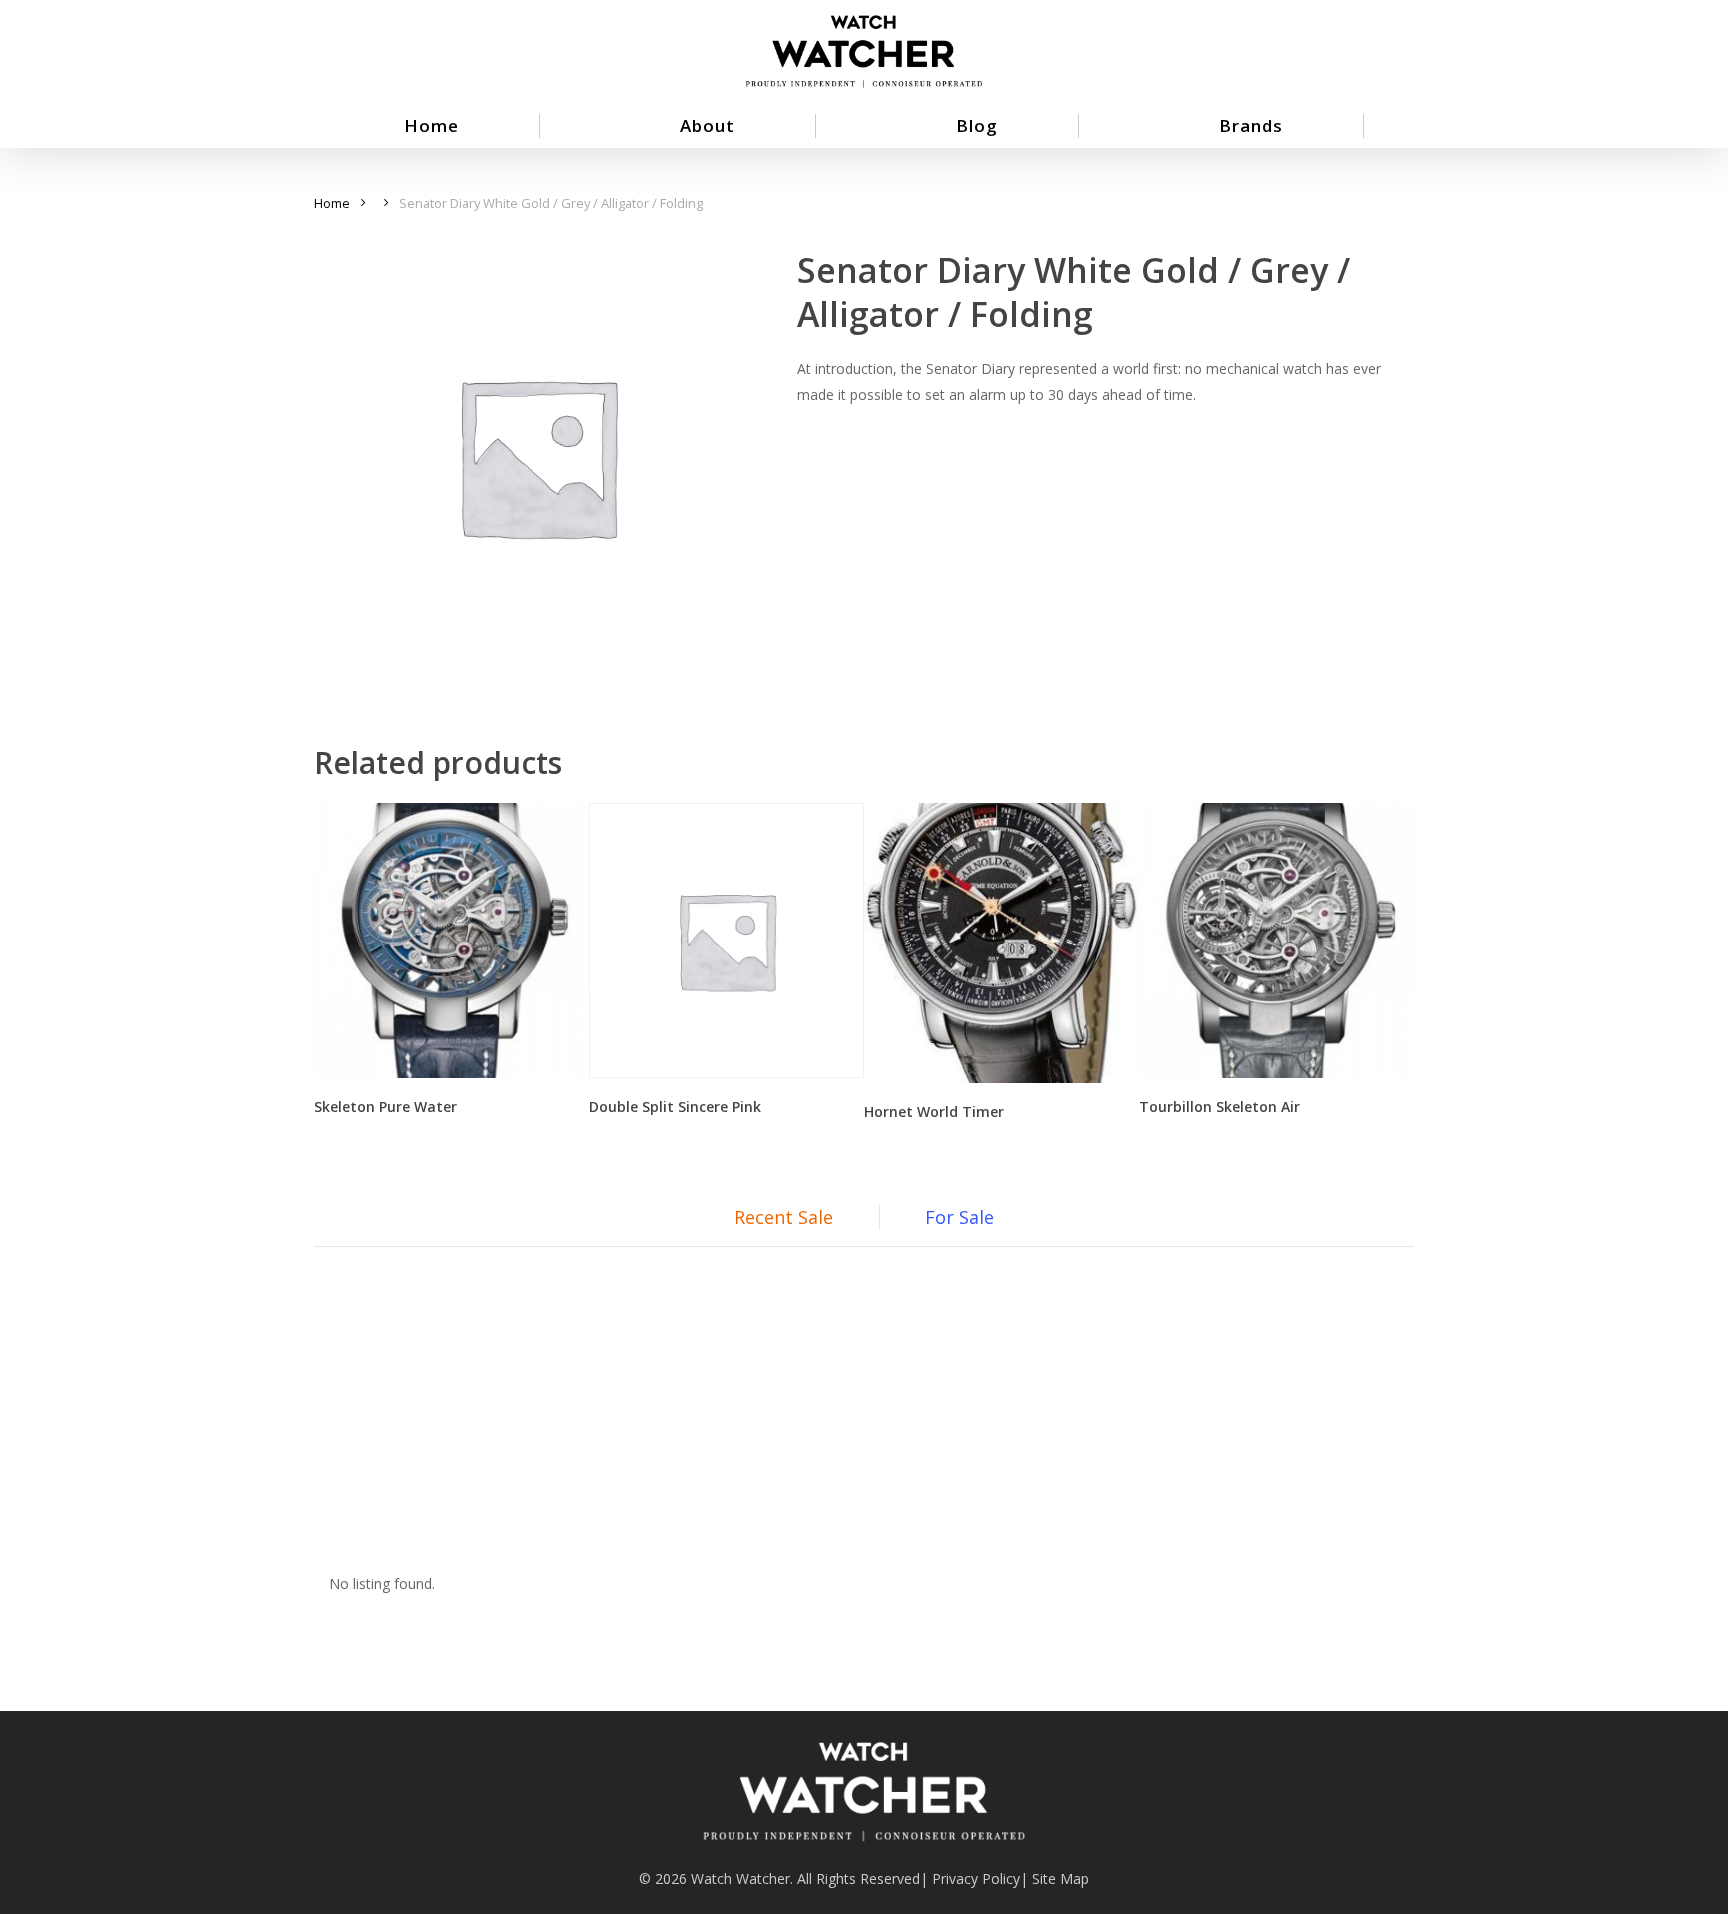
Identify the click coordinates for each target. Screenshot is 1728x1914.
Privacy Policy (976, 1878)
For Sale (959, 1217)
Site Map (1060, 1878)
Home (332, 203)
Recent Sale (783, 1217)
